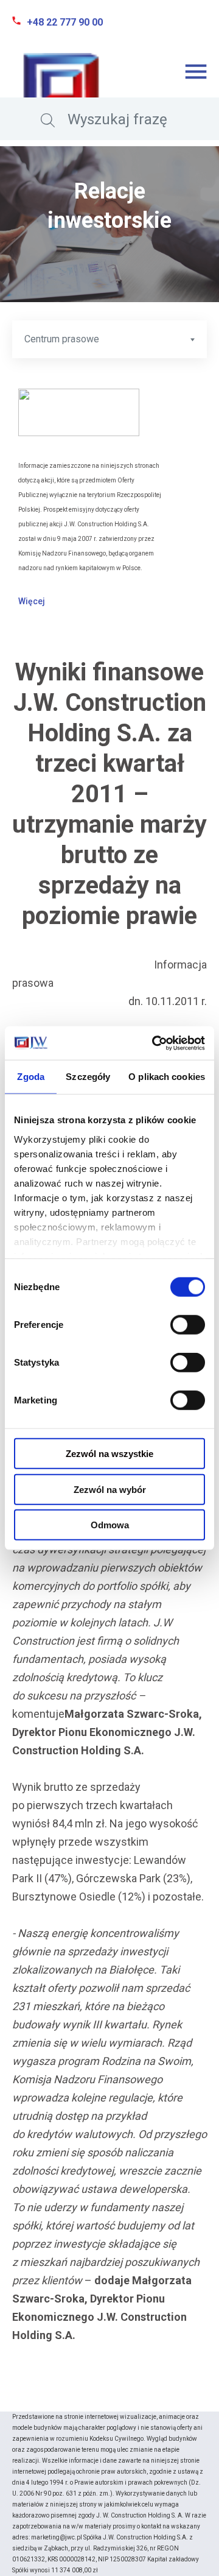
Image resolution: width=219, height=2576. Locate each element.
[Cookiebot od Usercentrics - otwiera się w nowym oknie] (155, 1043)
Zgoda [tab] (31, 1077)
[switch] (188, 1325)
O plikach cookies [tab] (167, 1077)
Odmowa (110, 1525)
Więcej (32, 601)
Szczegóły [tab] (88, 1077)
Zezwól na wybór (110, 1489)
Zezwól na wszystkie (109, 1454)
